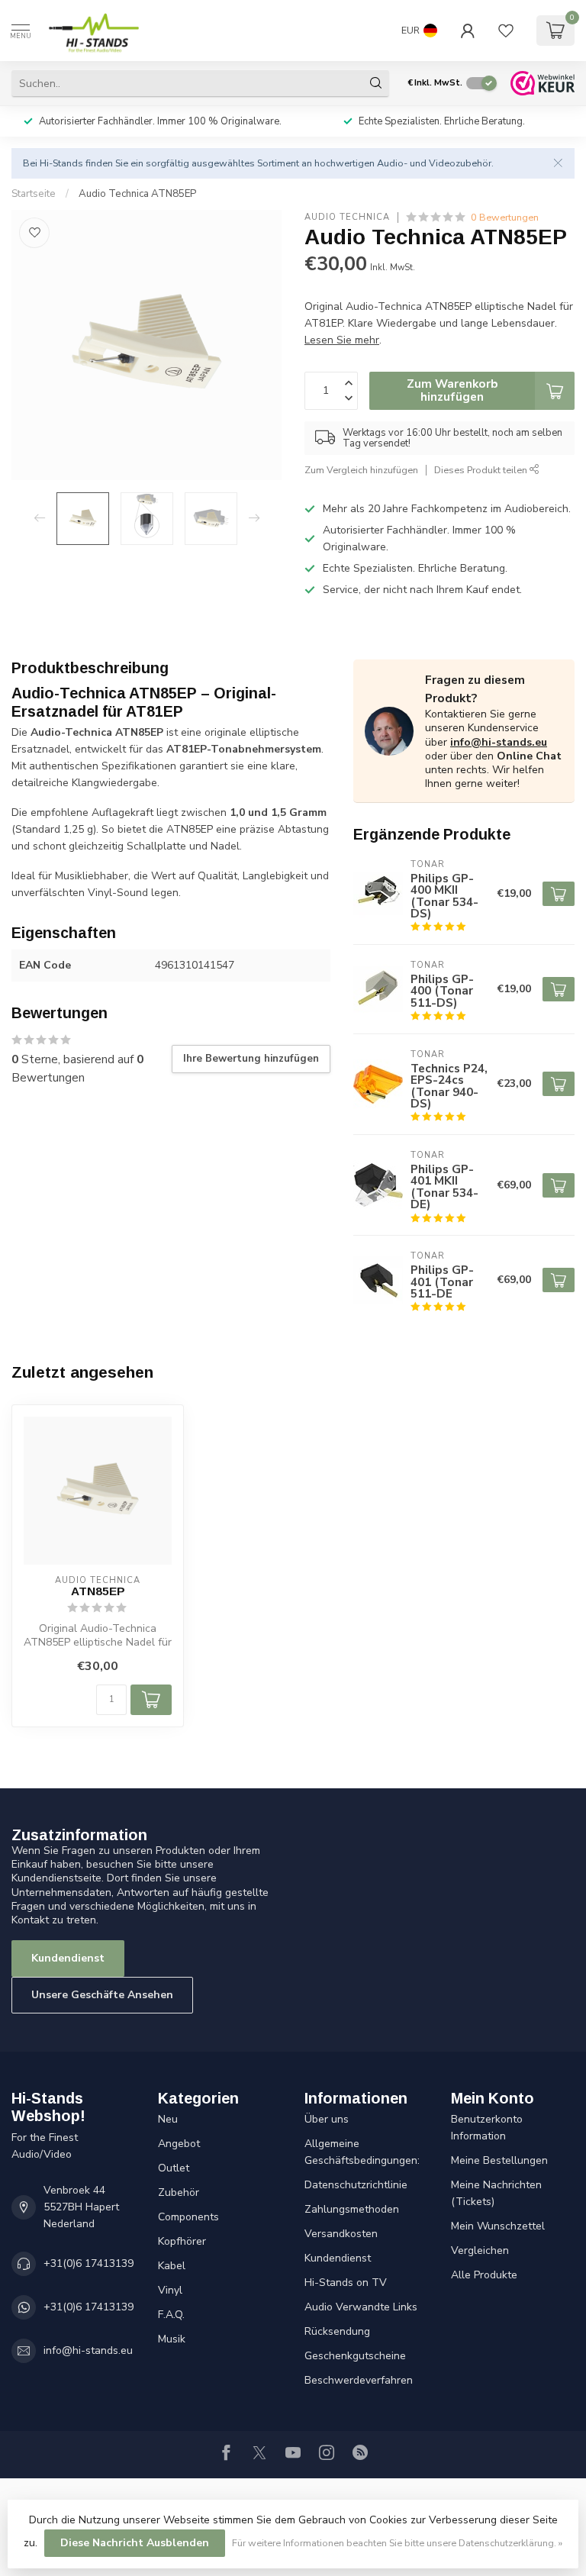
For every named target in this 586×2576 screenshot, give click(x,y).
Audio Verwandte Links (361, 2307)
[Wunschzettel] (506, 31)
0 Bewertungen (505, 217)
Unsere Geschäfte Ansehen (102, 1995)
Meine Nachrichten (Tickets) (496, 2193)
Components (188, 2217)
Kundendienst (68, 1958)
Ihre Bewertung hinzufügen (251, 1059)
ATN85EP (98, 1591)
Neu (168, 2119)
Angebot (179, 2144)
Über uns (327, 2119)
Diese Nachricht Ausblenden (135, 2543)
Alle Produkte (484, 2275)
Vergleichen (480, 2250)
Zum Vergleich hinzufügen (361, 470)
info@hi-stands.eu (499, 742)
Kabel (172, 2266)
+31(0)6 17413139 (89, 2263)
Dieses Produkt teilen (482, 470)
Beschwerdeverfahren (359, 2380)
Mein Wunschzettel (498, 2226)
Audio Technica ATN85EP (137, 194)
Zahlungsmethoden (352, 2209)
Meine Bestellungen (499, 2160)
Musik (172, 2339)
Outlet (174, 2168)
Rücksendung (337, 2331)
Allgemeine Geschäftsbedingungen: (362, 2152)
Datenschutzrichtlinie (356, 2185)
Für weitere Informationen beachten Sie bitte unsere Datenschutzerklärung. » (397, 2543)
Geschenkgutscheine (355, 2356)
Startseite (34, 194)
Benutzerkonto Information (487, 2128)
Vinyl (170, 2290)
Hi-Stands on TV (346, 2283)
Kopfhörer (182, 2241)
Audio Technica (347, 217)
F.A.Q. (171, 2315)
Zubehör (179, 2192)
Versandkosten (341, 2234)
